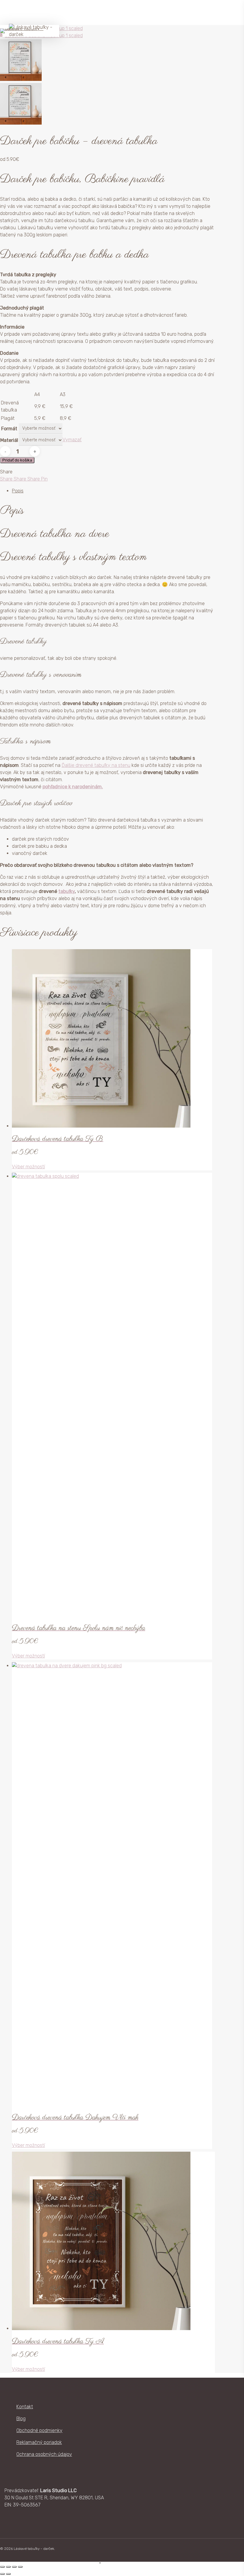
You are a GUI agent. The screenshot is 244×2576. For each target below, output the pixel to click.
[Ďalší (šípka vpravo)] (8, 2574)
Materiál (9, 440)
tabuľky (67, 891)
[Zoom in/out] (2, 2567)
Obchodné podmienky (39, 2430)
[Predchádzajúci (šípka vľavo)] (2, 2574)
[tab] (100, 491)
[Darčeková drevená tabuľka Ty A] (101, 2328)
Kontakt (25, 2407)
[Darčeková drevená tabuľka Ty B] (101, 1126)
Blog (21, 2419)
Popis (18, 491)
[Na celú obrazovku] (8, 2567)
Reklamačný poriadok (39, 2442)
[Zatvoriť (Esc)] (20, 2567)
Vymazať (72, 440)
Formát (9, 429)
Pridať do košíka (17, 460)
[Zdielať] (14, 2567)
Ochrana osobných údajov (44, 2454)
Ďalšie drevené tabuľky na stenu (96, 765)
